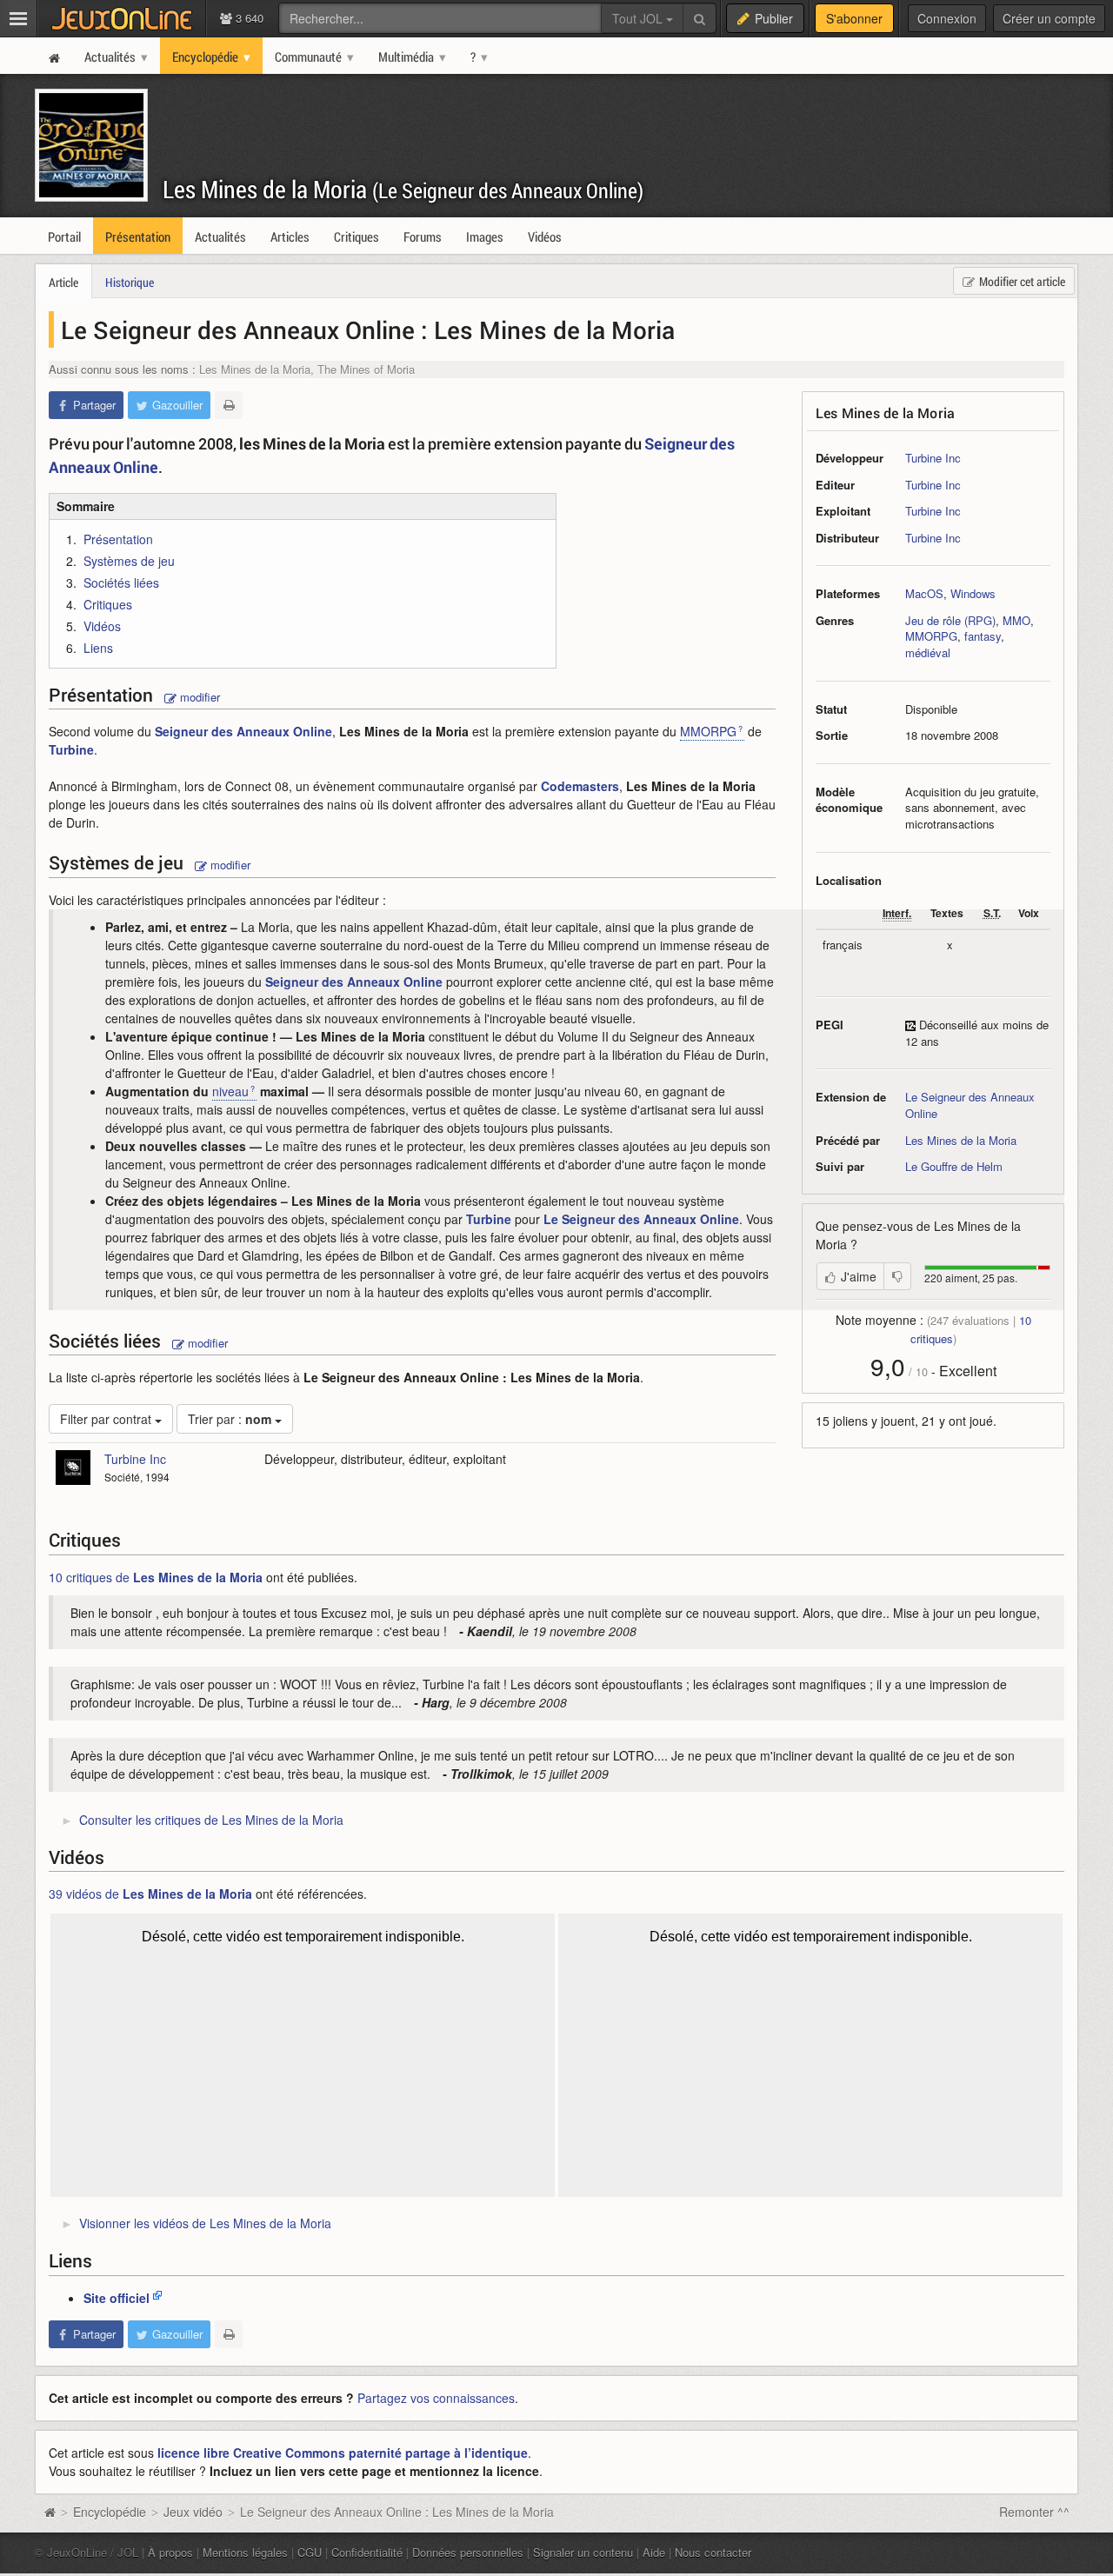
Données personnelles (468, 2552)
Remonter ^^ (1034, 2512)
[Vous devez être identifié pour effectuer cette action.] (897, 1276)
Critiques (108, 604)
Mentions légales (245, 2552)
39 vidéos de (150, 1894)
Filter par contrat (107, 1419)
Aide (654, 2552)
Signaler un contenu (583, 2552)
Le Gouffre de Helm (954, 1166)
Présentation (118, 539)
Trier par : (230, 1419)
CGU (310, 2552)
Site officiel (117, 2298)
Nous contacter (713, 2552)
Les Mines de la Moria (403, 189)
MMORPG (931, 636)
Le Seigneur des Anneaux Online (970, 1105)
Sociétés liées (121, 582)
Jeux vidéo (193, 2512)
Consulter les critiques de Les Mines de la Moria (211, 1820)
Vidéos (102, 626)
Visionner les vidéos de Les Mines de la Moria (205, 2223)
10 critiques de (156, 1577)
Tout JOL (639, 18)
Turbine (71, 749)
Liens (98, 648)
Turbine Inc (933, 458)
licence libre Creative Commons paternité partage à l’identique (343, 2453)
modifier (198, 697)
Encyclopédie (110, 2512)
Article (63, 282)
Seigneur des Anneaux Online (243, 731)
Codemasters (580, 786)
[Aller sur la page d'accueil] (50, 2512)
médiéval (928, 652)
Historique (130, 282)
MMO (1016, 620)
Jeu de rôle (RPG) (950, 620)
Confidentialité (367, 2552)
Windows (973, 593)
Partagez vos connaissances (436, 2398)
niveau (230, 1091)
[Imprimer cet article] (229, 405)
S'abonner (854, 18)
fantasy (983, 636)
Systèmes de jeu (129, 561)
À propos (170, 2552)
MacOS (924, 593)
